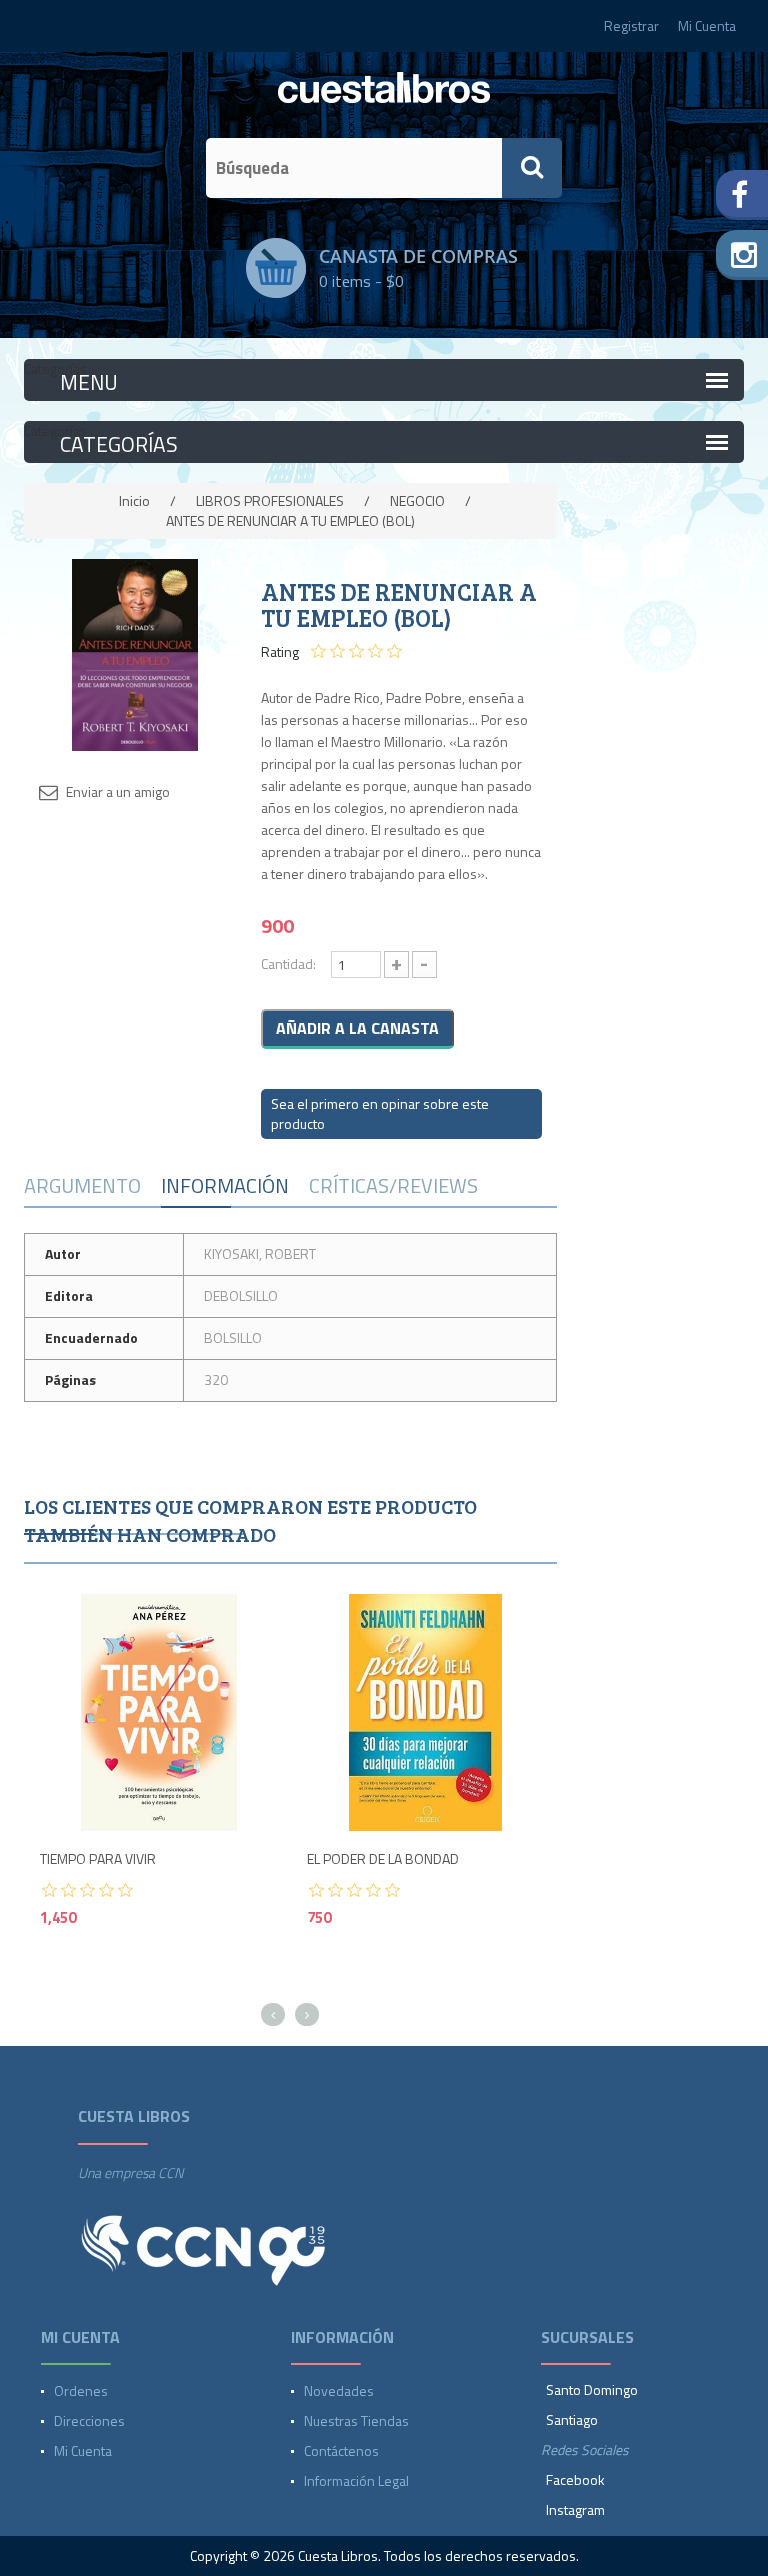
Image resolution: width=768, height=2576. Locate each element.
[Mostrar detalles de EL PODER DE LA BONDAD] (425, 1712)
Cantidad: (288, 963)
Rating (280, 652)
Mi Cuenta (707, 25)
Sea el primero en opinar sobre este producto (380, 1113)
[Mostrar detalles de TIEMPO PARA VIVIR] (158, 1712)
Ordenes (81, 2390)
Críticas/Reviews (393, 1185)
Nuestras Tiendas (356, 2420)
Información (225, 1185)
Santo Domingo (592, 2389)
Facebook (575, 2479)
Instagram (575, 2509)
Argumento (82, 1185)
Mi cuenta (83, 2450)
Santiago (572, 2419)
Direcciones (89, 2420)
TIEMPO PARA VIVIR (98, 1859)
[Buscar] (532, 168)
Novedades (339, 2390)
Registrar (631, 25)
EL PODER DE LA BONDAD (383, 1859)
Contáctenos (341, 2450)
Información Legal (356, 2480)
